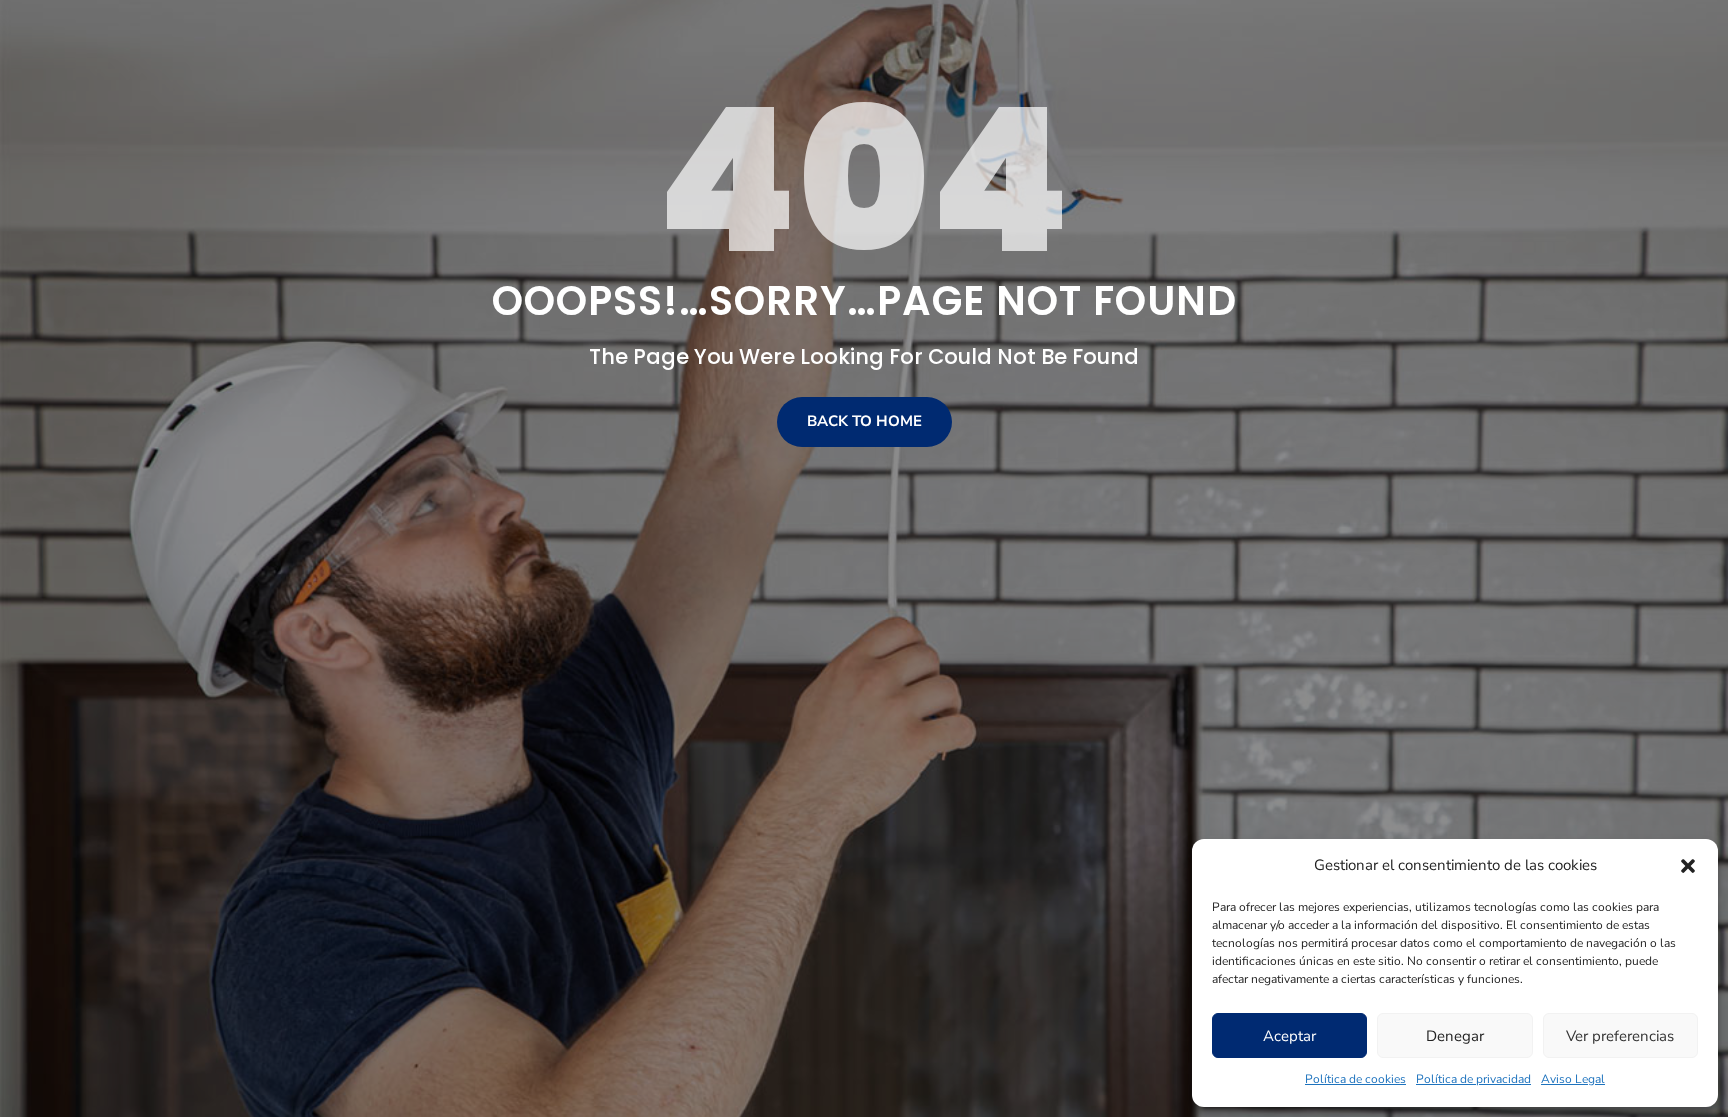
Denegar (1455, 1036)
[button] (1688, 866)
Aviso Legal (1573, 1079)
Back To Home (864, 421)
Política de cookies (1355, 1079)
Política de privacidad (1473, 1079)
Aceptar (1289, 1036)
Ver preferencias (1620, 1036)
